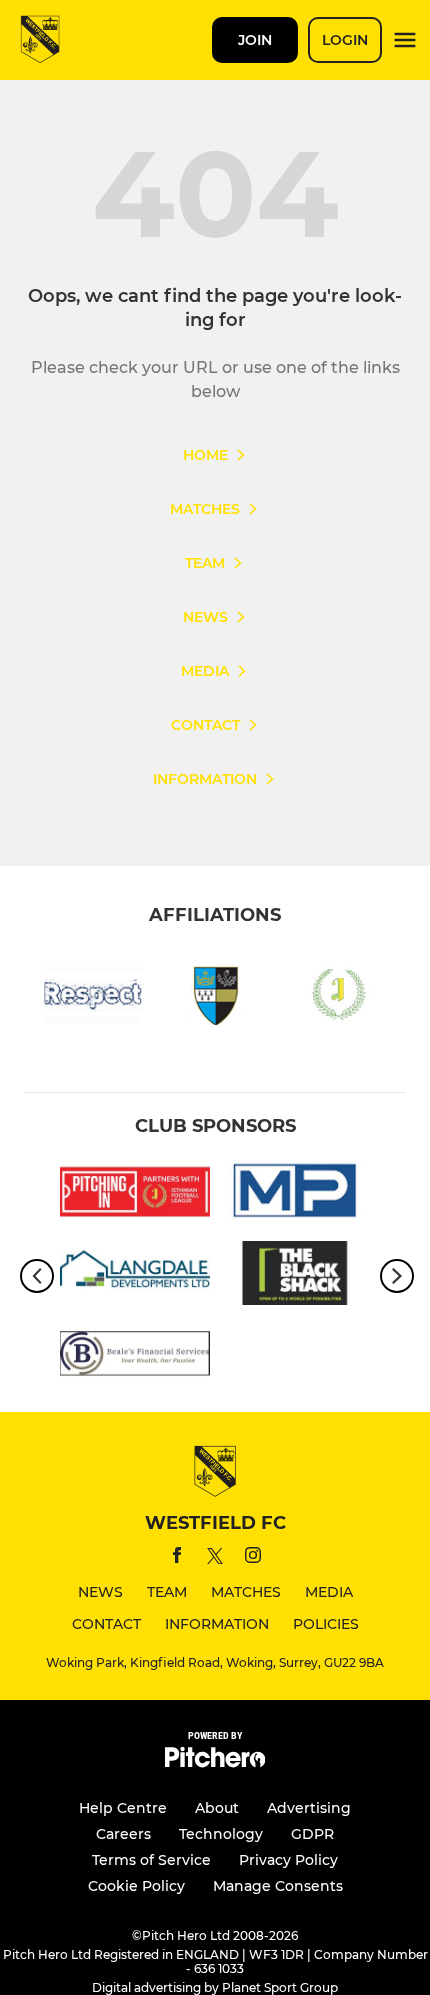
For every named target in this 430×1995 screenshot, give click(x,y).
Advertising (309, 1808)
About (217, 1808)
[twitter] (215, 1559)
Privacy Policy (288, 1860)
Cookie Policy (136, 1886)
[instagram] (253, 1558)
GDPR (312, 1834)
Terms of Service (151, 1860)
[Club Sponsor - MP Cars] (295, 1195)
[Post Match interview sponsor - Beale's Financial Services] (135, 1357)
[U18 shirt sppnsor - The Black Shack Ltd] (295, 1276)
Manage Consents (278, 1886)
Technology (221, 1834)
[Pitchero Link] (215, 1762)
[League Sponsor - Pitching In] (135, 1195)
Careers (123, 1834)
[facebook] (177, 1558)
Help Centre (123, 1808)
